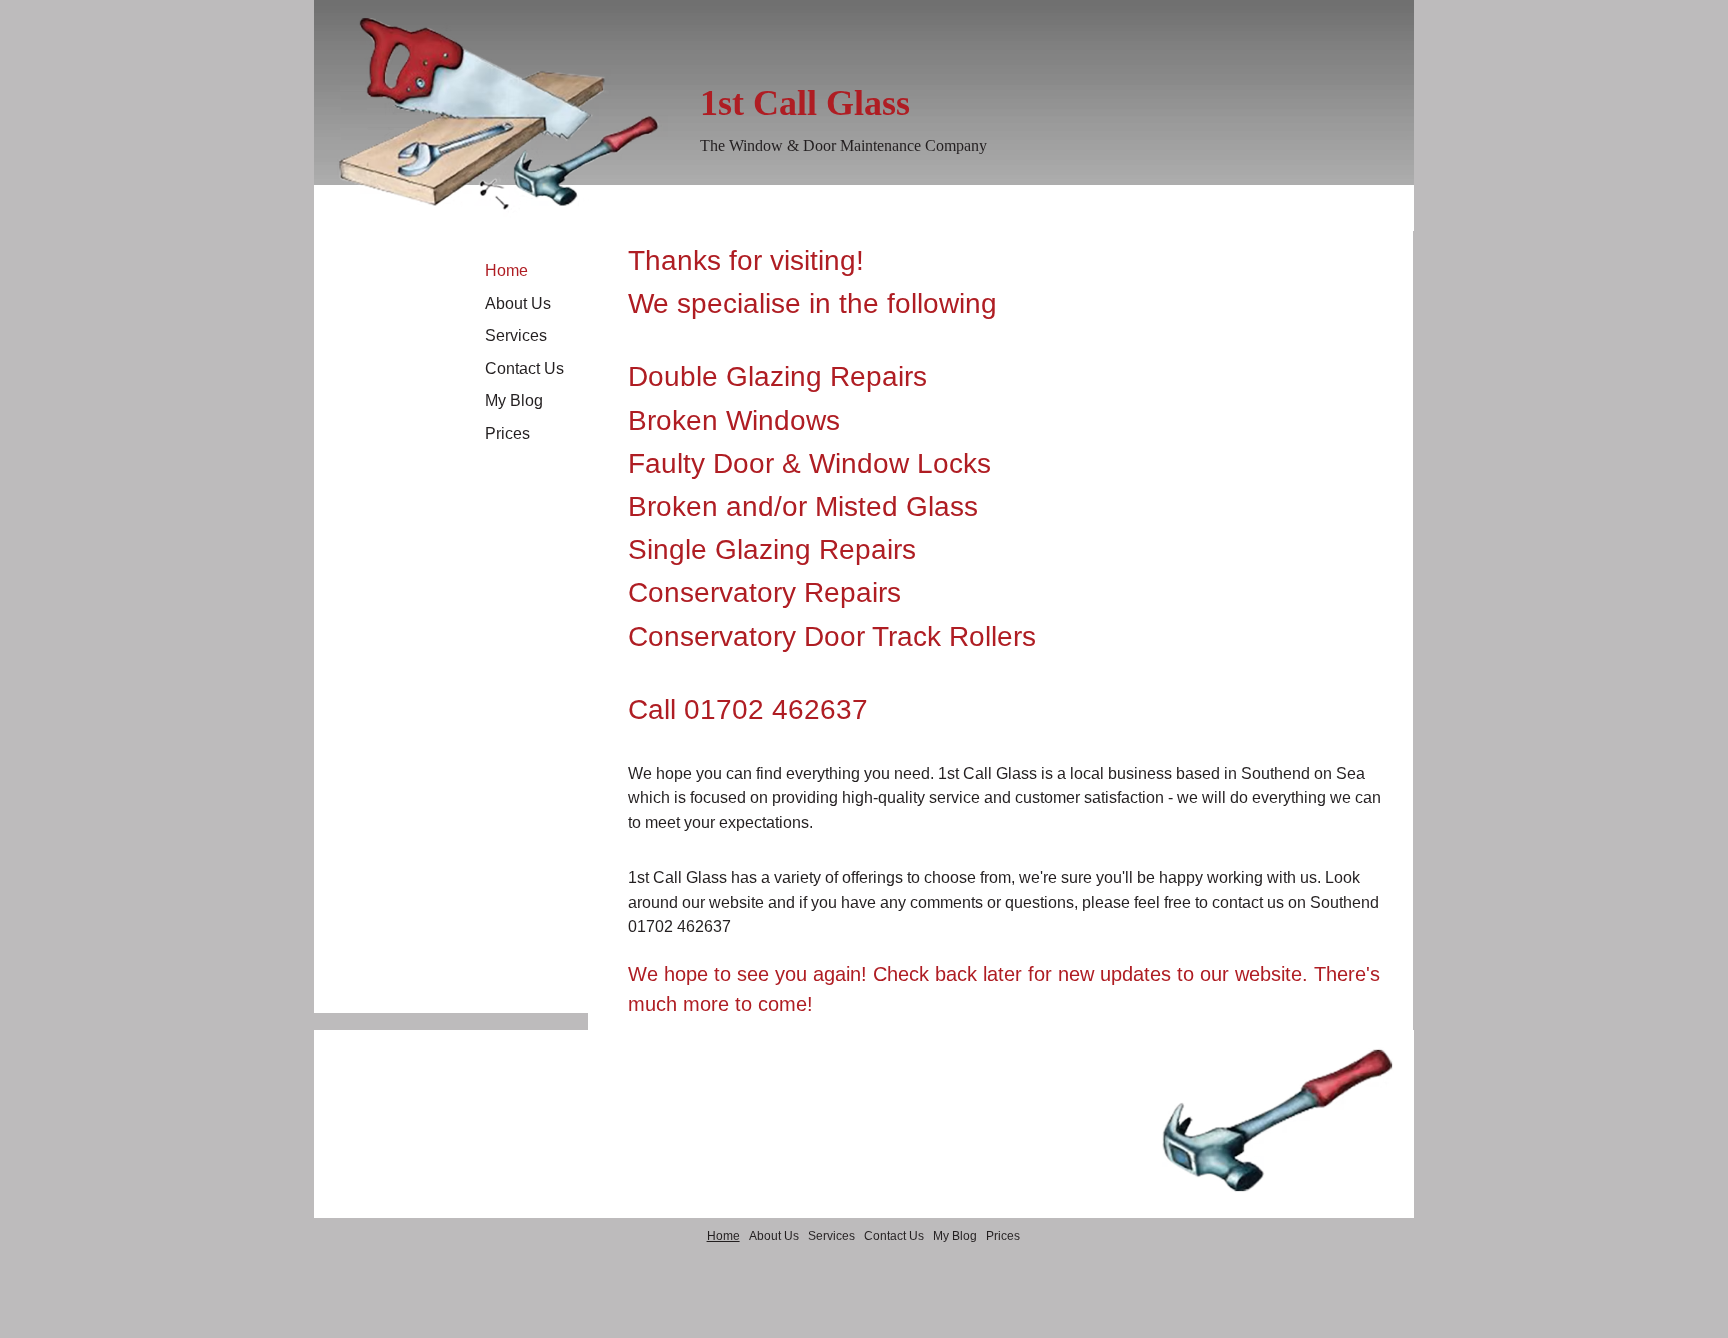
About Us (518, 303)
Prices (507, 433)
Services (516, 335)
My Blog (514, 400)
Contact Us (524, 368)
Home (506, 270)
